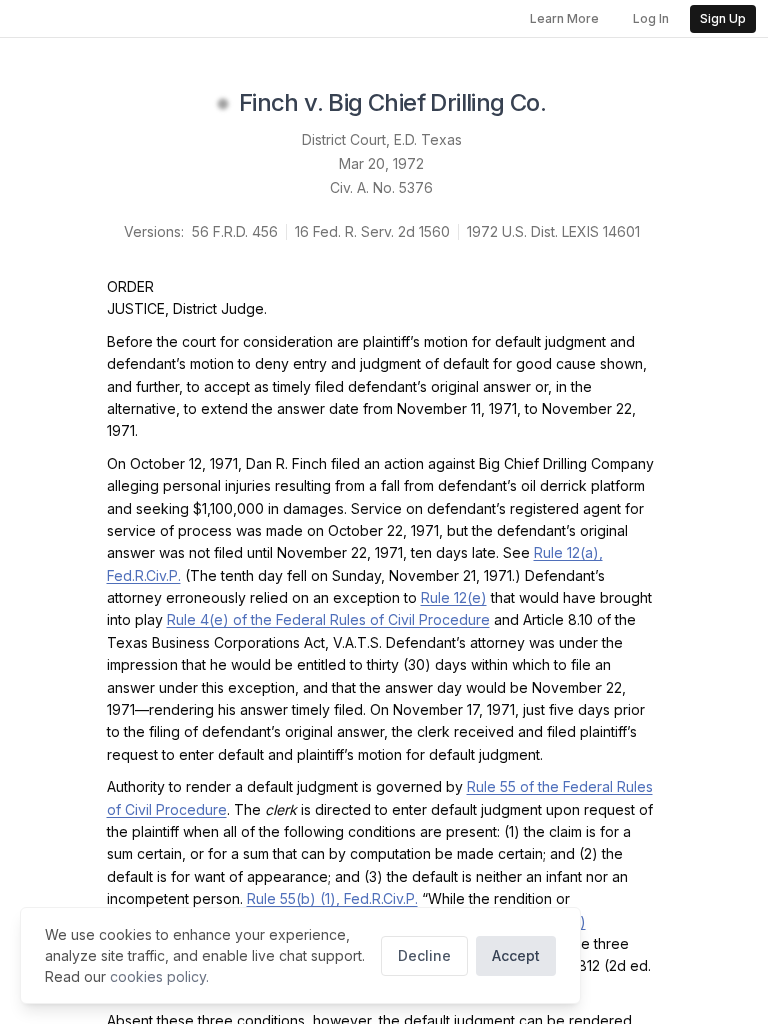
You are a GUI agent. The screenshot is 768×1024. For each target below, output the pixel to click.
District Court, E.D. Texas (382, 139)
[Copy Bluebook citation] (568, 104)
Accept (516, 955)
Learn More (564, 18)
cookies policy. (159, 976)
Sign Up (723, 18)
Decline (424, 955)
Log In (651, 18)
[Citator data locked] (223, 104)
